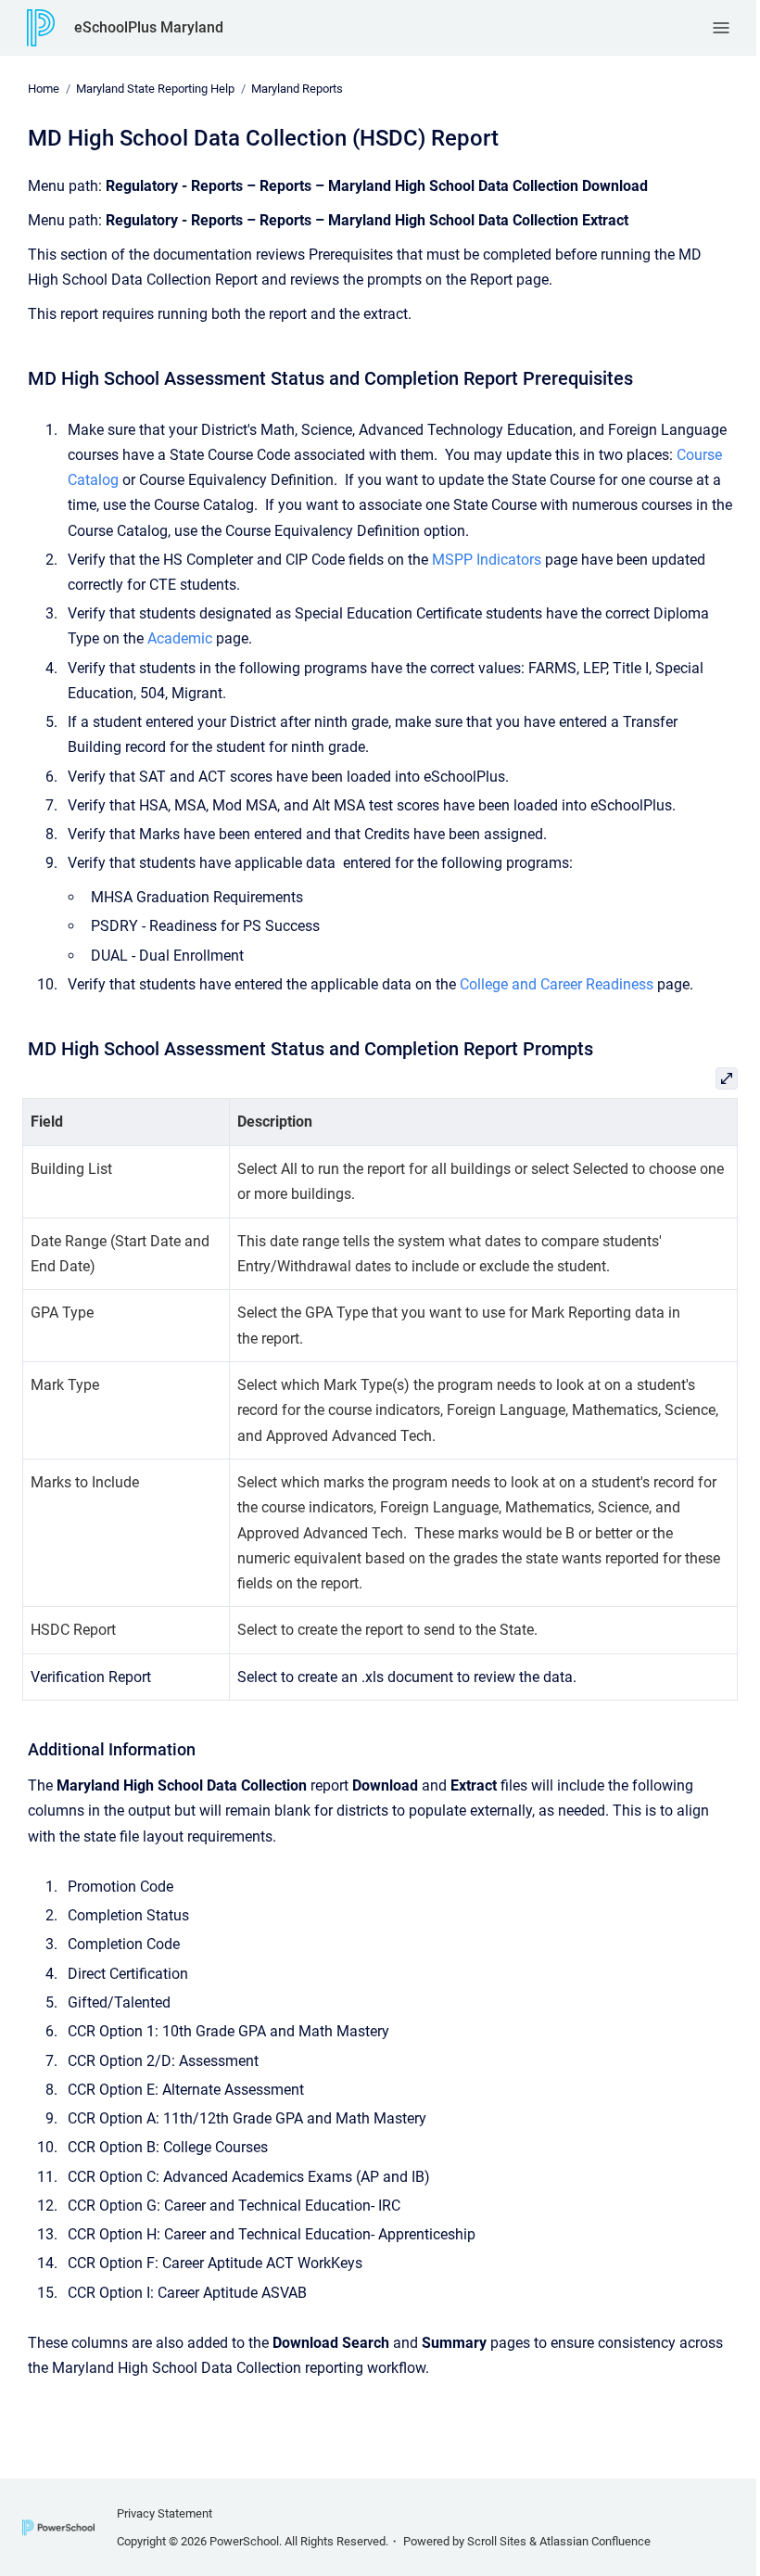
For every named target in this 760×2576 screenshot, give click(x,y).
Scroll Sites (497, 2541)
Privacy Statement (165, 2513)
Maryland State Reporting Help (155, 89)
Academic (180, 638)
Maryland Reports (297, 89)
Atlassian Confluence (595, 2541)
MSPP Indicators (487, 560)
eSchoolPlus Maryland (149, 27)
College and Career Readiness (557, 984)
